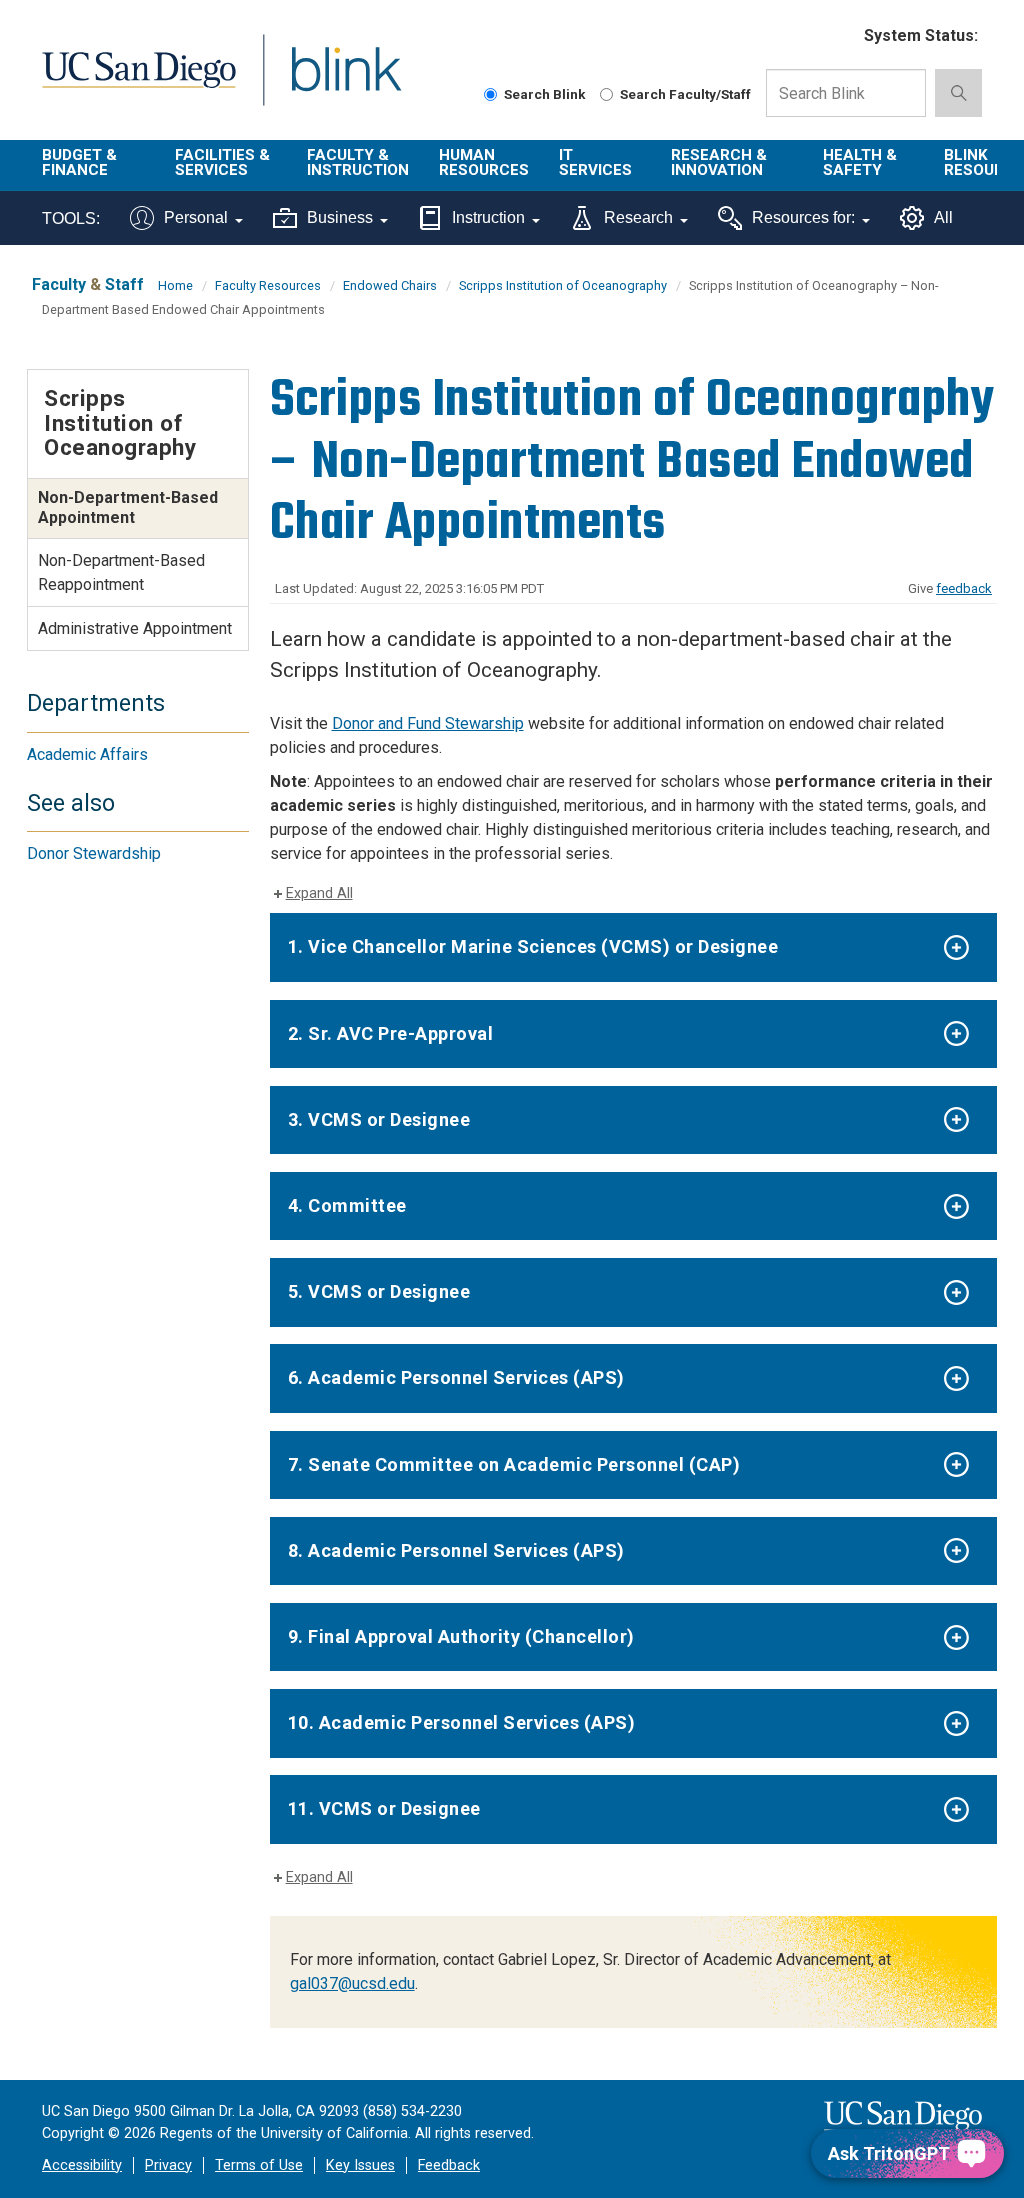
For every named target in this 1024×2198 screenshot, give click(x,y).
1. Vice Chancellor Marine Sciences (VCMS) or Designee (533, 946)
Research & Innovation (719, 162)
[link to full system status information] (836, 36)
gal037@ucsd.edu (352, 1983)
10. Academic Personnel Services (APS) (462, 1722)
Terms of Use (259, 2165)
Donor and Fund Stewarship (428, 723)
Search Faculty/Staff (685, 94)
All (943, 217)
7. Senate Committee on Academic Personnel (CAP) (514, 1464)
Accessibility (82, 2165)
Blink (327, 81)
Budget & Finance (79, 162)
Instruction (488, 217)
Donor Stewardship (94, 853)
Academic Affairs (87, 754)
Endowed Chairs (390, 285)
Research (638, 217)
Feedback (449, 2165)
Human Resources (484, 162)
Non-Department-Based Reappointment (121, 572)
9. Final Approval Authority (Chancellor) (461, 1636)
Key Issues (360, 2165)
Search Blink (545, 94)
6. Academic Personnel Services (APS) (456, 1377)
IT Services (595, 162)
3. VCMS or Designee (379, 1119)
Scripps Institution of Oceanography (563, 285)
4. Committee (347, 1205)
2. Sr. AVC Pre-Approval (391, 1033)
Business (340, 217)
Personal (196, 217)
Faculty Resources (268, 285)
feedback (964, 588)
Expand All (319, 893)
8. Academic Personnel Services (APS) (456, 1550)
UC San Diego (132, 81)
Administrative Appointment (135, 628)
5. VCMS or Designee (379, 1291)
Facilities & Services (222, 162)
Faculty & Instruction (358, 162)
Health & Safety (860, 162)
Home (175, 285)
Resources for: (803, 217)
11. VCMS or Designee (384, 1808)
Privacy (168, 2165)
